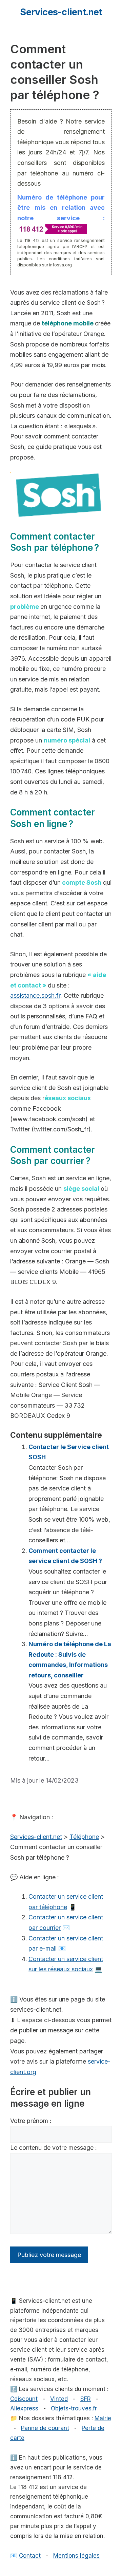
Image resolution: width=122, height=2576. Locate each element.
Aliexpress (24, 2408)
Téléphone (84, 1837)
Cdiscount (24, 2399)
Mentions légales (76, 2556)
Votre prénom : (31, 2121)
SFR (86, 2399)
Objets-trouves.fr (74, 2408)
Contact (30, 2556)
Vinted (59, 2399)
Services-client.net (61, 12)
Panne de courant (45, 2428)
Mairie (103, 2418)
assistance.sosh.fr (35, 995)
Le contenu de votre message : (54, 2148)
